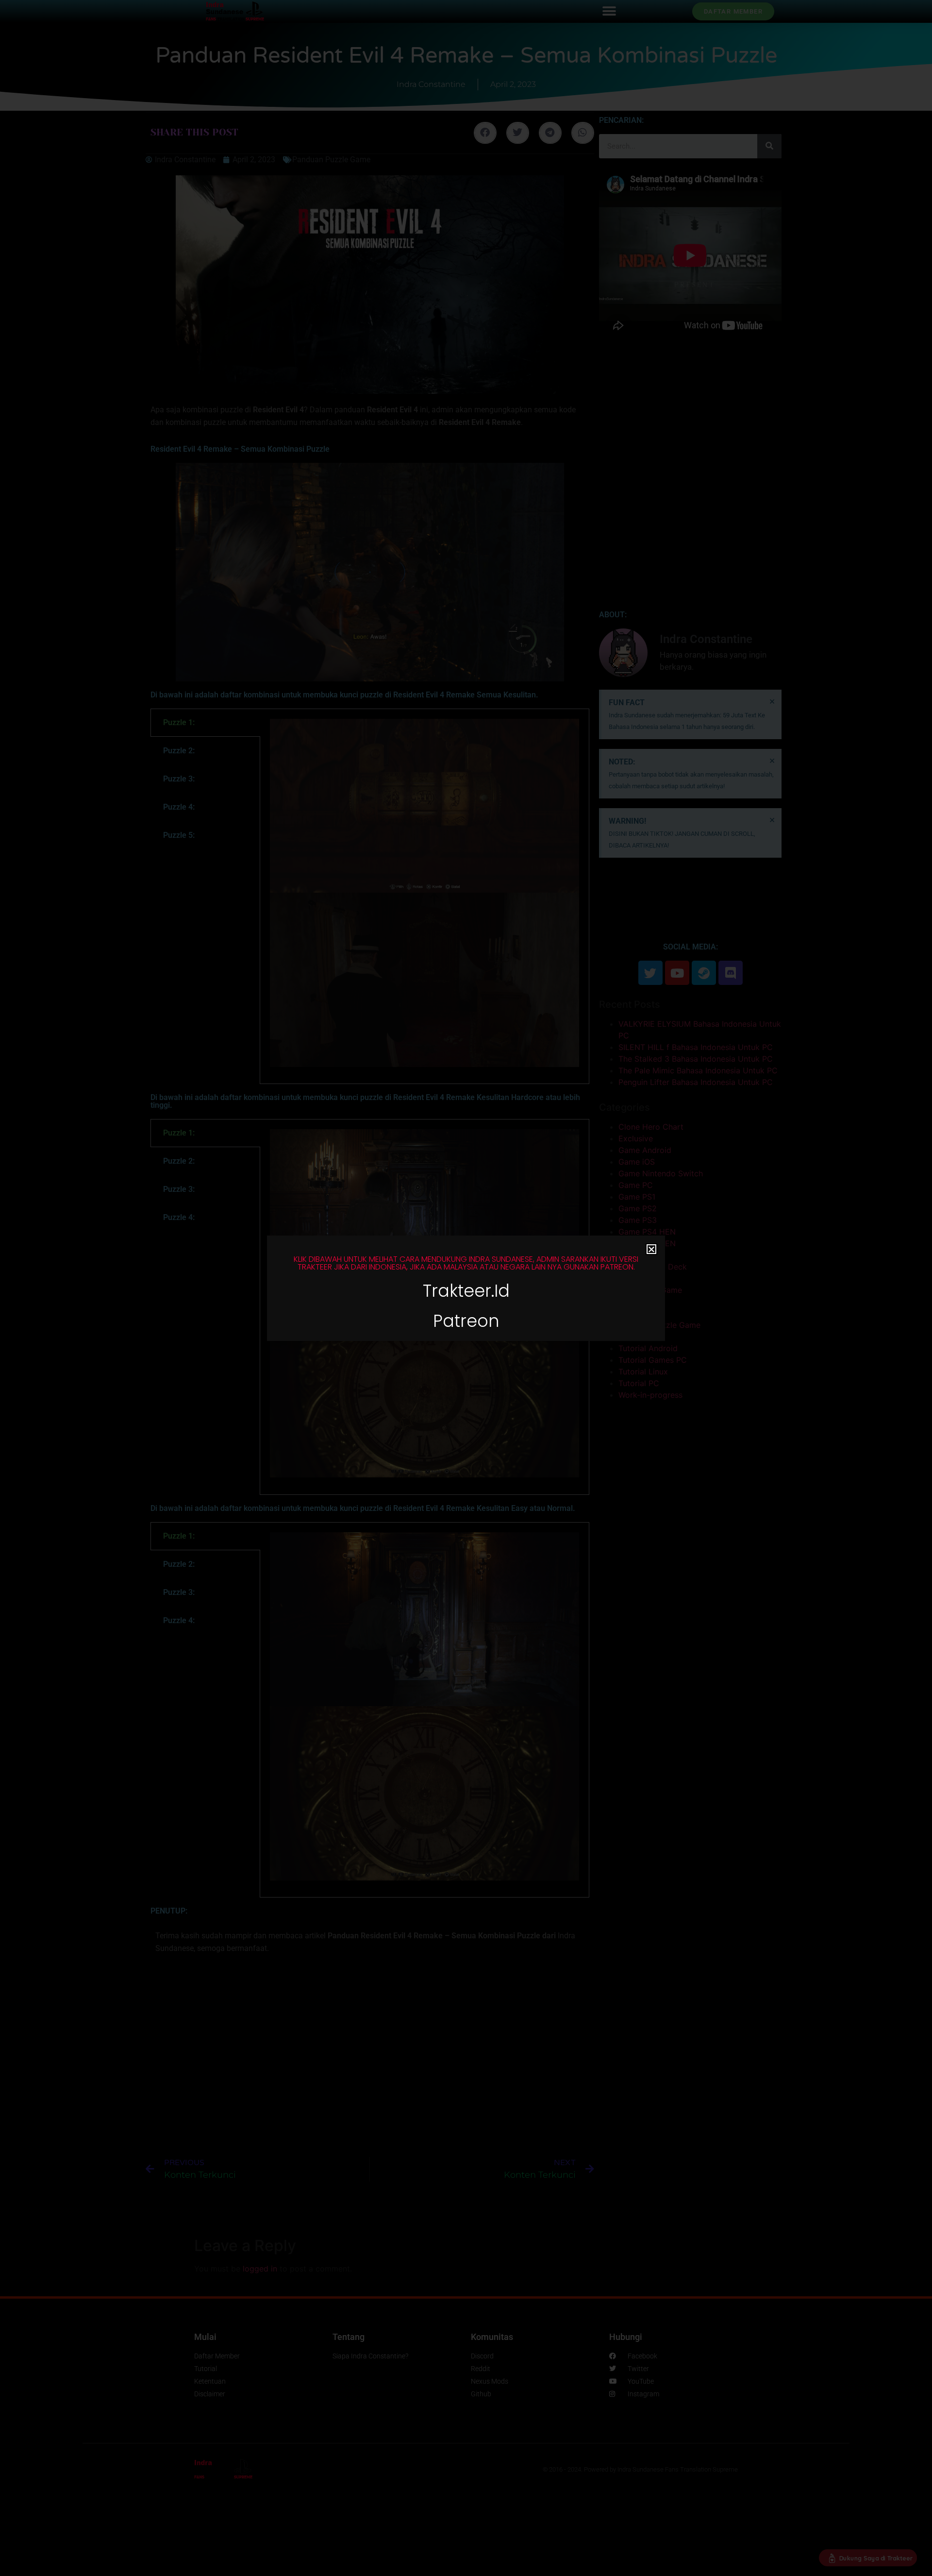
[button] (651, 1249)
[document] (466, 1288)
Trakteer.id (466, 1291)
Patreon (466, 1321)
